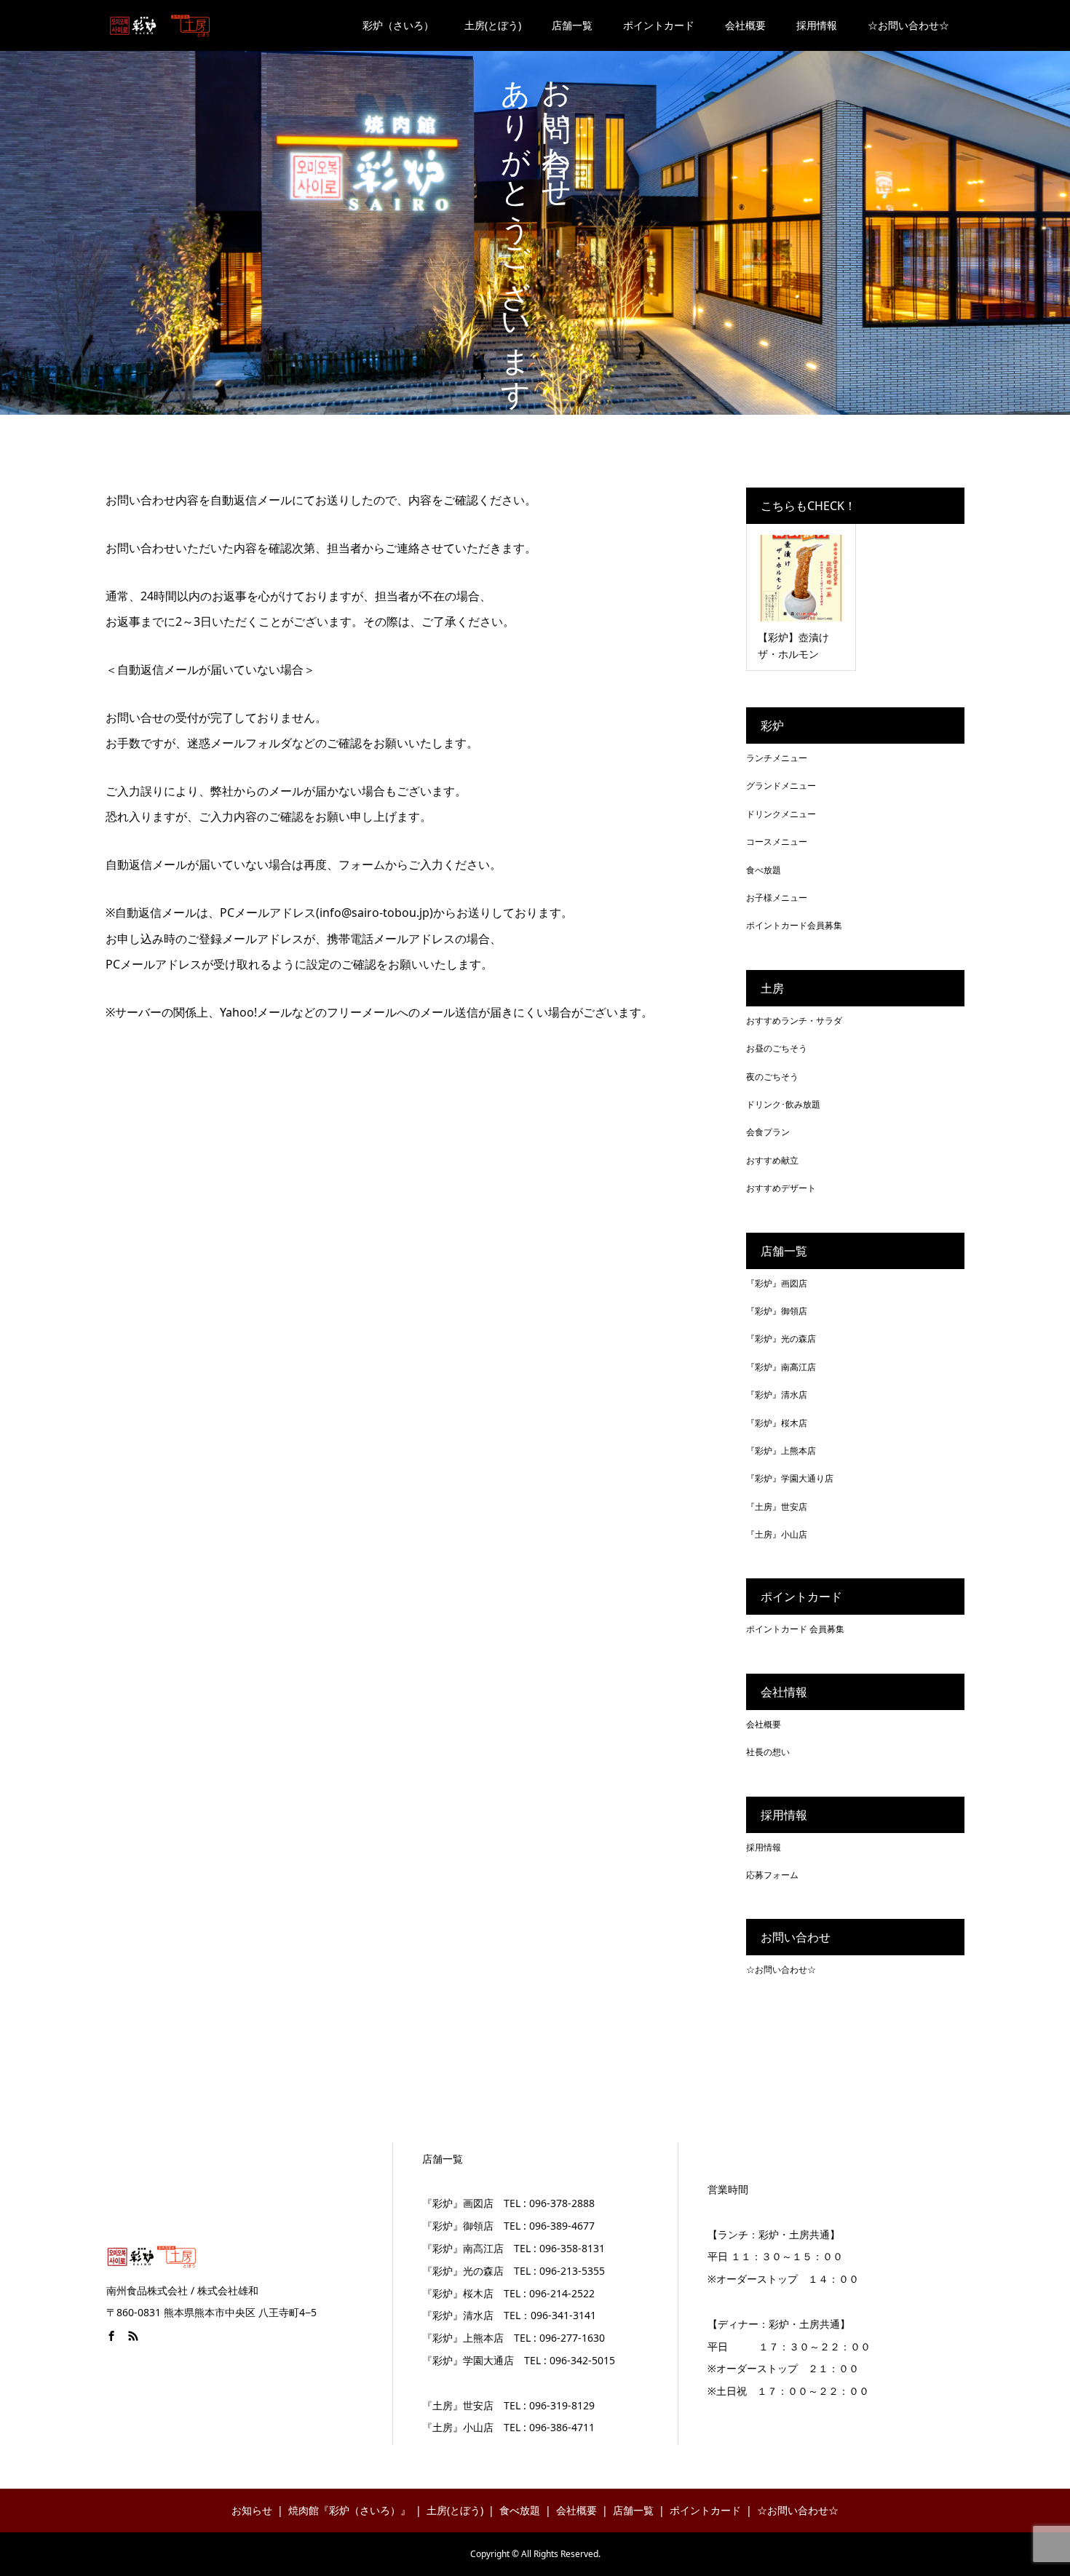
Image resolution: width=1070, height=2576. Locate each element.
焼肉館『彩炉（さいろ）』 (349, 2510)
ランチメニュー (777, 758)
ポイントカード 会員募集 (795, 1629)
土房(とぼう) (493, 25)
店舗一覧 (572, 25)
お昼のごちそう (777, 1048)
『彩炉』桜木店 (777, 1423)
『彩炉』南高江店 (781, 1367)
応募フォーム (772, 1875)
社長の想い (768, 1752)
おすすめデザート (781, 1188)
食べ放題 (764, 870)
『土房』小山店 (777, 1534)
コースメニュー (777, 842)
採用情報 (817, 25)
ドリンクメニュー (781, 814)
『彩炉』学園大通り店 (790, 1478)
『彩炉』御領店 (777, 1311)
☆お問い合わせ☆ (908, 25)
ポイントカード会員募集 (794, 925)
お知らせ (252, 2510)
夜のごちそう (772, 1077)
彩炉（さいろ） (398, 25)
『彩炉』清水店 (777, 1395)
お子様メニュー (777, 898)
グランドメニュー (781, 786)
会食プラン (768, 1132)
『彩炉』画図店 (777, 1283)
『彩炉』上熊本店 (781, 1451)
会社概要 (745, 25)
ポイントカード (659, 25)
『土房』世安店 (777, 1507)
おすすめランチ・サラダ (794, 1021)
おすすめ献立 (772, 1160)
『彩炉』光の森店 (781, 1339)
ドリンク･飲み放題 (783, 1104)
